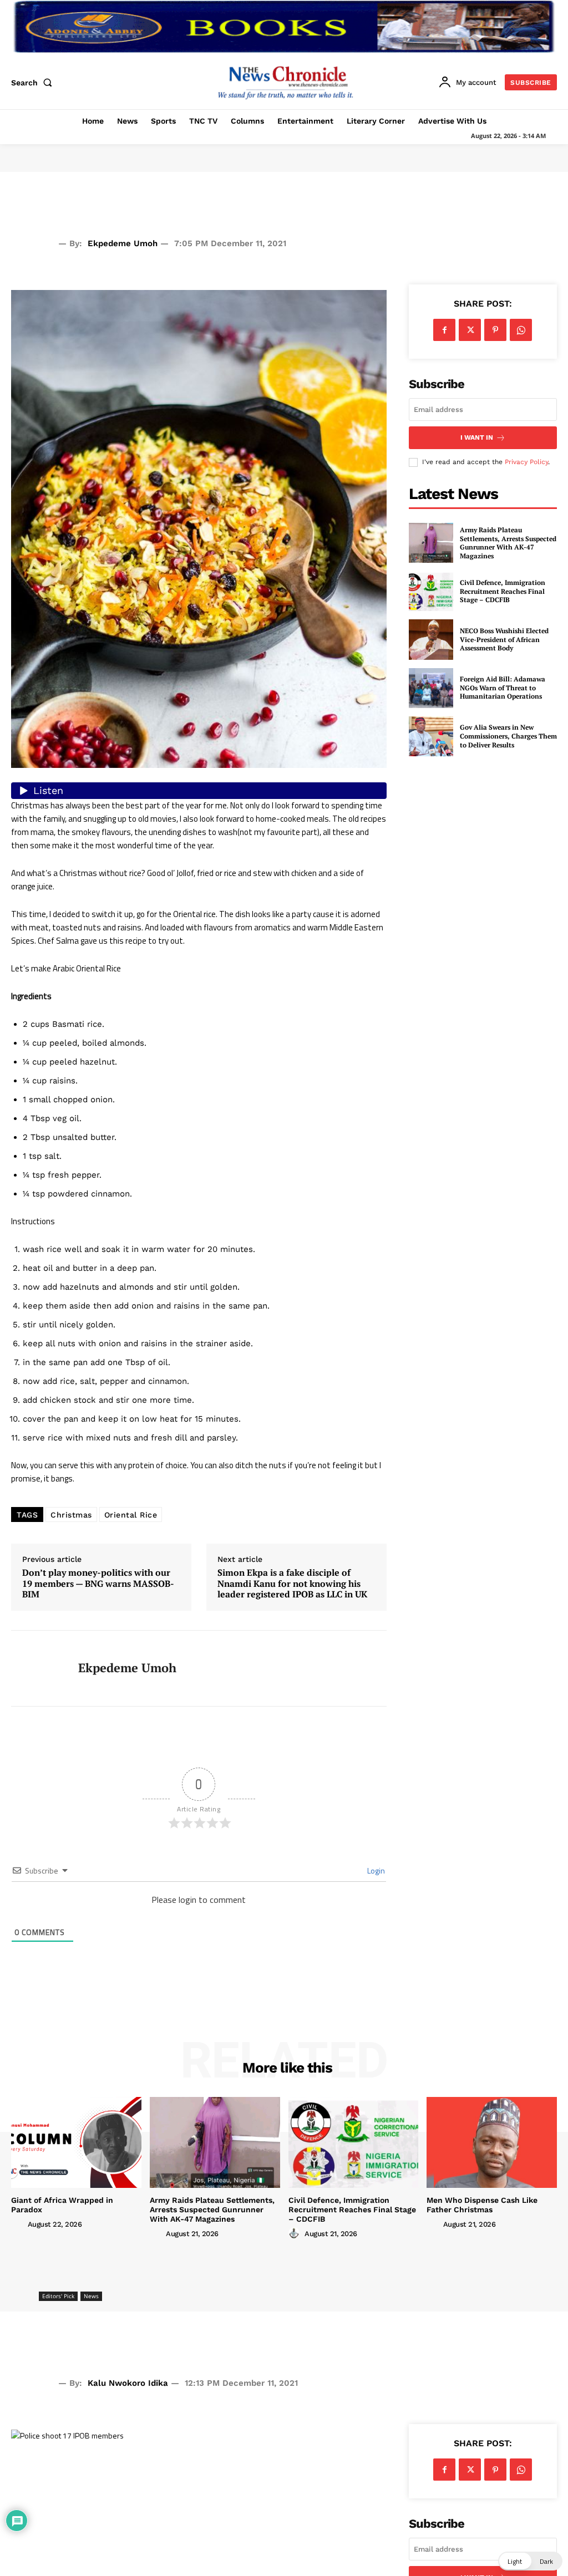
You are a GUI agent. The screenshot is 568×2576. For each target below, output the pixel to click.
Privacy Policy (526, 462)
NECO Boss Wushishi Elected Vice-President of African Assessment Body (504, 639)
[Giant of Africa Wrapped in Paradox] (76, 2142)
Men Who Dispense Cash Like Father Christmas (482, 2205)
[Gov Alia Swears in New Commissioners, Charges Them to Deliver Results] (431, 736)
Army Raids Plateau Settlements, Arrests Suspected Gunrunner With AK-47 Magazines (508, 543)
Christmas (71, 1515)
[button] (34, 83)
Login (375, 1870)
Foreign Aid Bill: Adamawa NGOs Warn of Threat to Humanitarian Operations (503, 688)
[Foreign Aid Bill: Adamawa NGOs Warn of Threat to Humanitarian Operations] (431, 688)
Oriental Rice (131, 1515)
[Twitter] (470, 330)
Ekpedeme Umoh (123, 243)
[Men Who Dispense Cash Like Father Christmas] (492, 2142)
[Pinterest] (495, 330)
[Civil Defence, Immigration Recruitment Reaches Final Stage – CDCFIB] (431, 591)
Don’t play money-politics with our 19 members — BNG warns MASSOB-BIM (98, 1584)
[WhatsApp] (521, 330)
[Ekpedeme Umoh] (38, 1668)
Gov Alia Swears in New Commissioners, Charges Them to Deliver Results (508, 736)
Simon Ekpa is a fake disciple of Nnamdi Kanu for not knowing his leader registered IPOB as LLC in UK (292, 1584)
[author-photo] (18, 2224)
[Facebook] (444, 330)
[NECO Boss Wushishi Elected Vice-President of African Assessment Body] (431, 639)
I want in (477, 437)
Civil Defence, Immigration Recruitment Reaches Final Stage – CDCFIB (503, 591)
